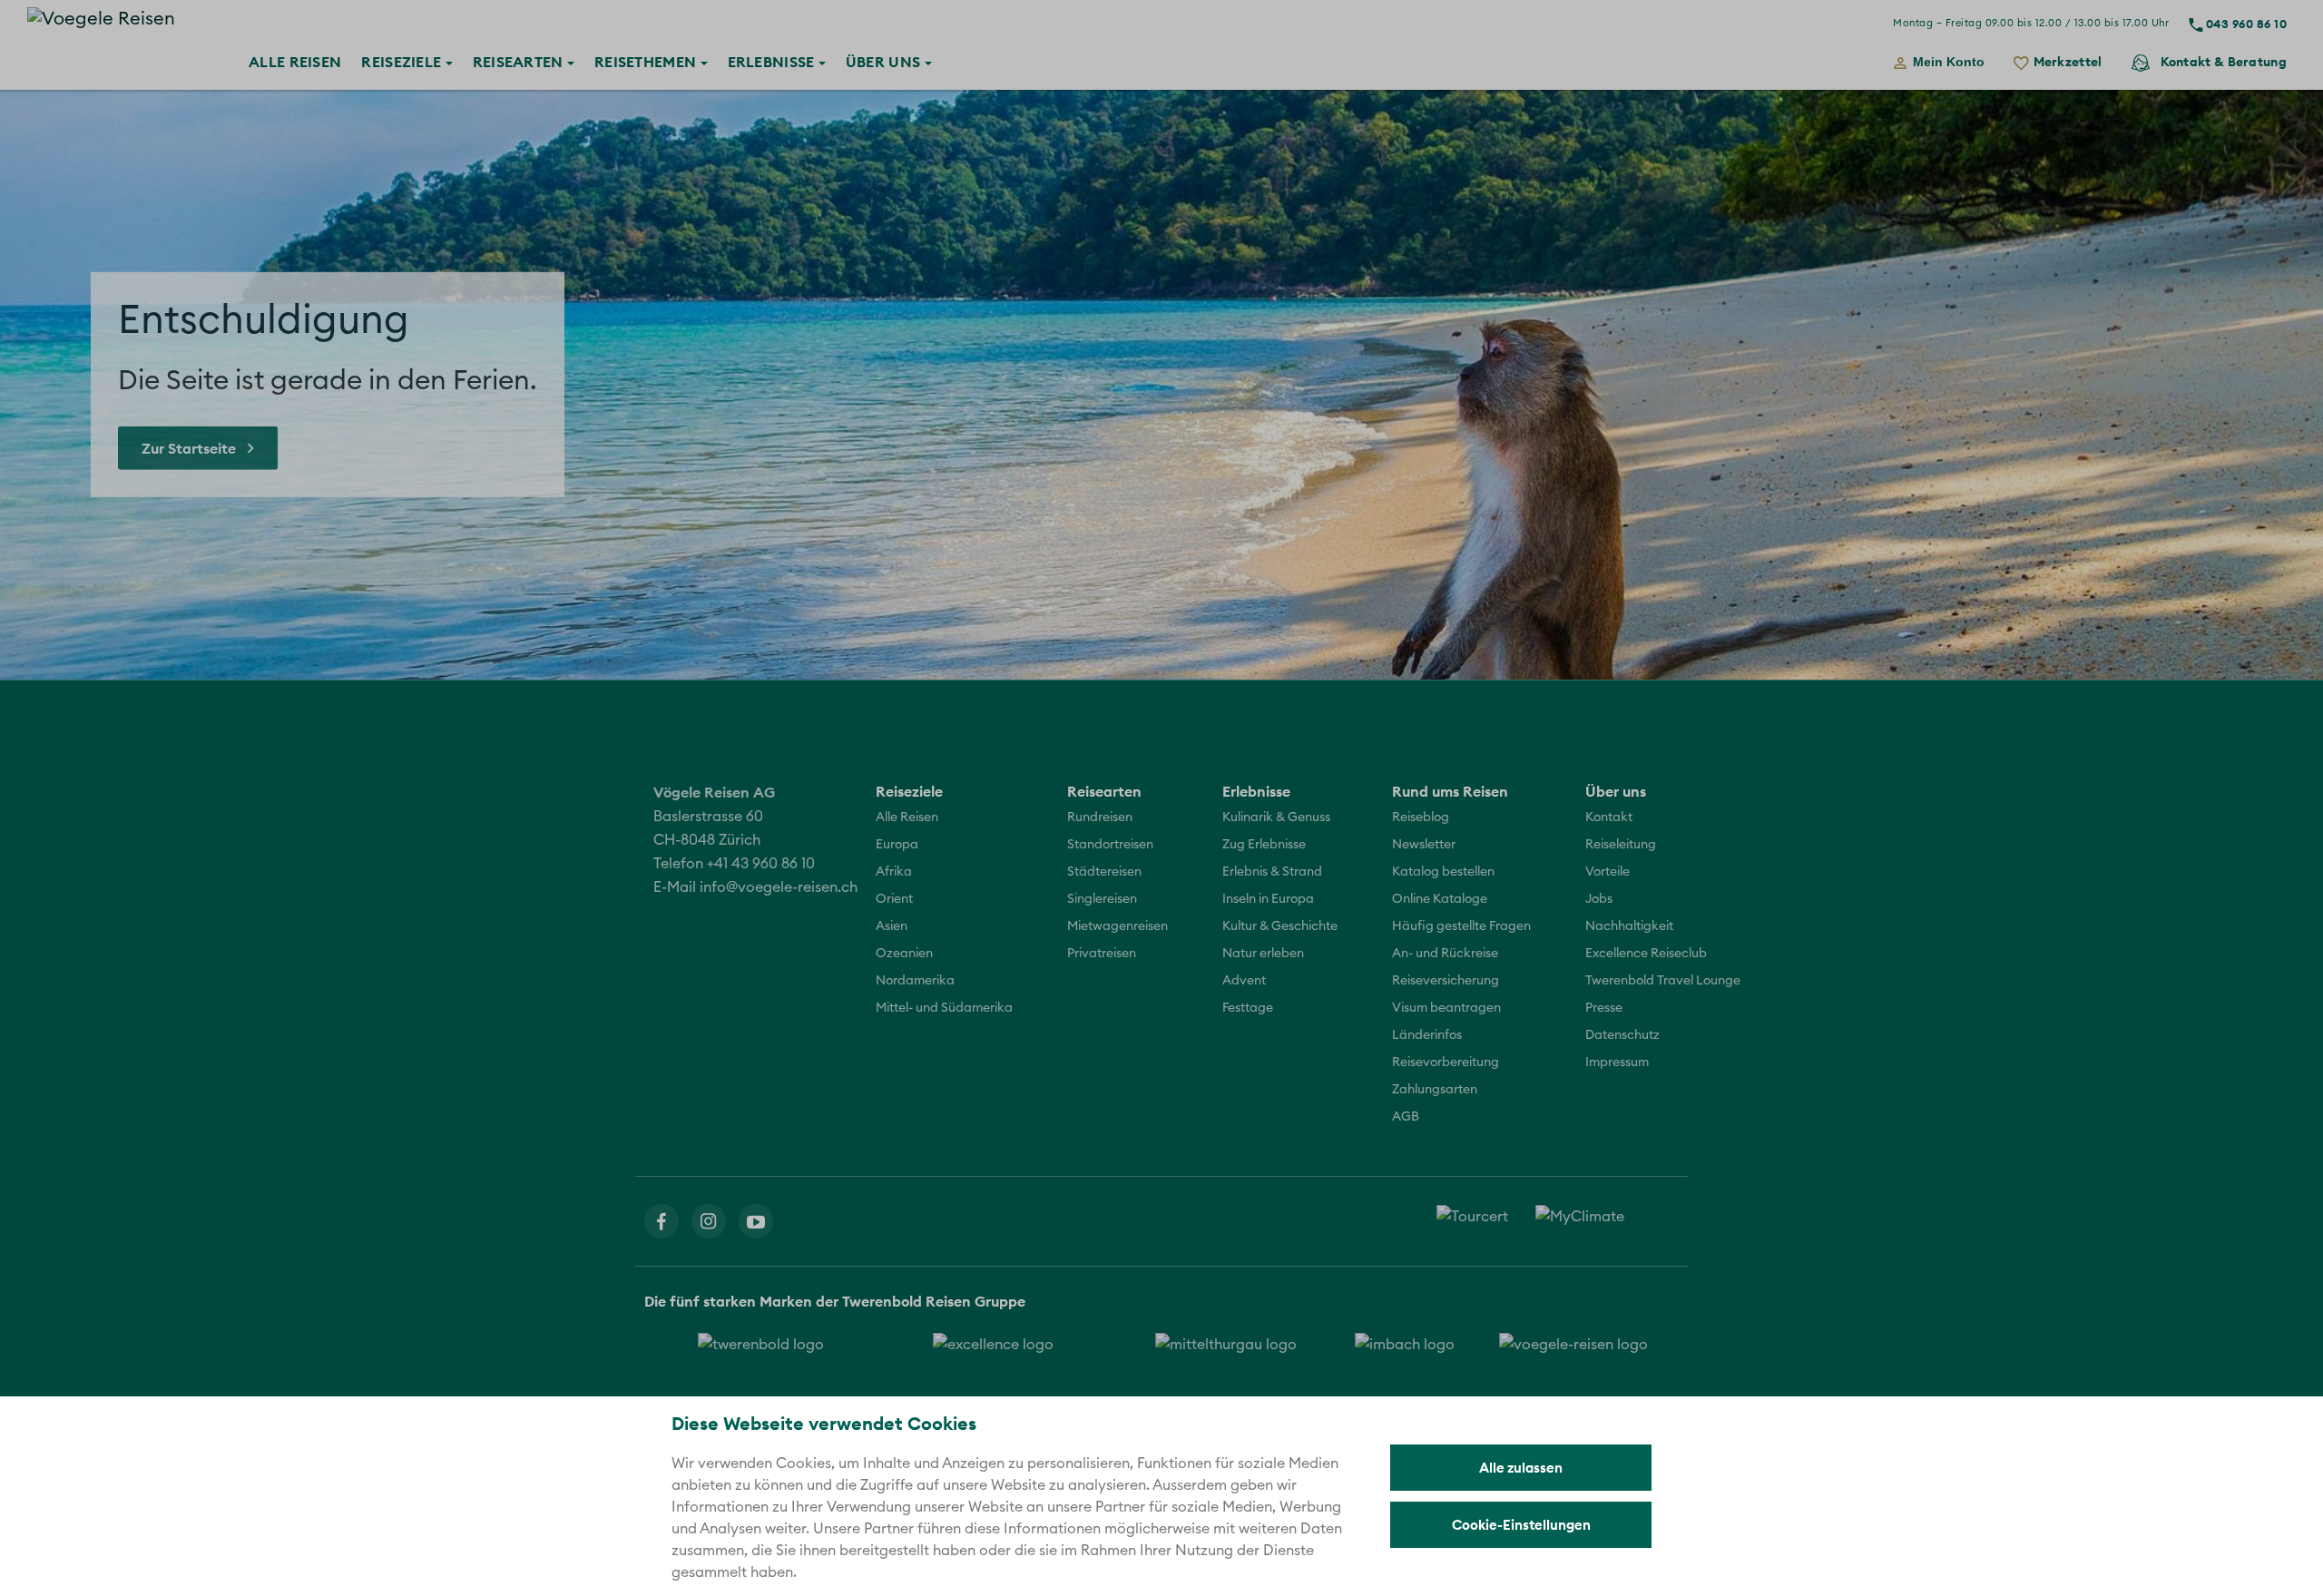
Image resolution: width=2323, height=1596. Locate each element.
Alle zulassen (1521, 1468)
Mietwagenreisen (1117, 926)
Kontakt (2224, 62)
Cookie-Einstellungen (1521, 1525)
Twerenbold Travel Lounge (1663, 981)
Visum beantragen (1446, 1008)
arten (520, 62)
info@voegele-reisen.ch (779, 887)
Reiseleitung (1621, 845)
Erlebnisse (771, 62)
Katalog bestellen (1443, 872)
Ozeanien (904, 954)
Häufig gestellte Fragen (1461, 926)
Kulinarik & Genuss (1276, 818)
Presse (1604, 1008)
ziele (403, 62)
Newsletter (1424, 845)
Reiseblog (1421, 818)
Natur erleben (1263, 954)
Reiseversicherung (1446, 981)
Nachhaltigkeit (1629, 926)
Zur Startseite (189, 448)
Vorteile (1607, 872)
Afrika (894, 872)
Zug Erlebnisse (1264, 845)
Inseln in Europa (1268, 899)
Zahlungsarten (1435, 1090)
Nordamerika (915, 981)
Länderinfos (1427, 1035)
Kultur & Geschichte (1280, 926)
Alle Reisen (907, 818)
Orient (894, 899)
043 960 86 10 (2247, 24)
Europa (897, 845)
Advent (1244, 981)
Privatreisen (1102, 954)
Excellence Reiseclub (1646, 954)
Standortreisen (1110, 845)
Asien (892, 926)
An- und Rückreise (1445, 954)
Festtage (1248, 1008)
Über (883, 62)
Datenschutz (1622, 1035)
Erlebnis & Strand (1272, 872)
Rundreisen (1100, 818)
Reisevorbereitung (1446, 1062)
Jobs (1599, 899)
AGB (1406, 1117)
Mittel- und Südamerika (944, 1008)
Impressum (1617, 1062)
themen (647, 62)
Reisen (295, 62)
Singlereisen (1102, 899)
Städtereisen (1104, 872)
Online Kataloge (1440, 899)
